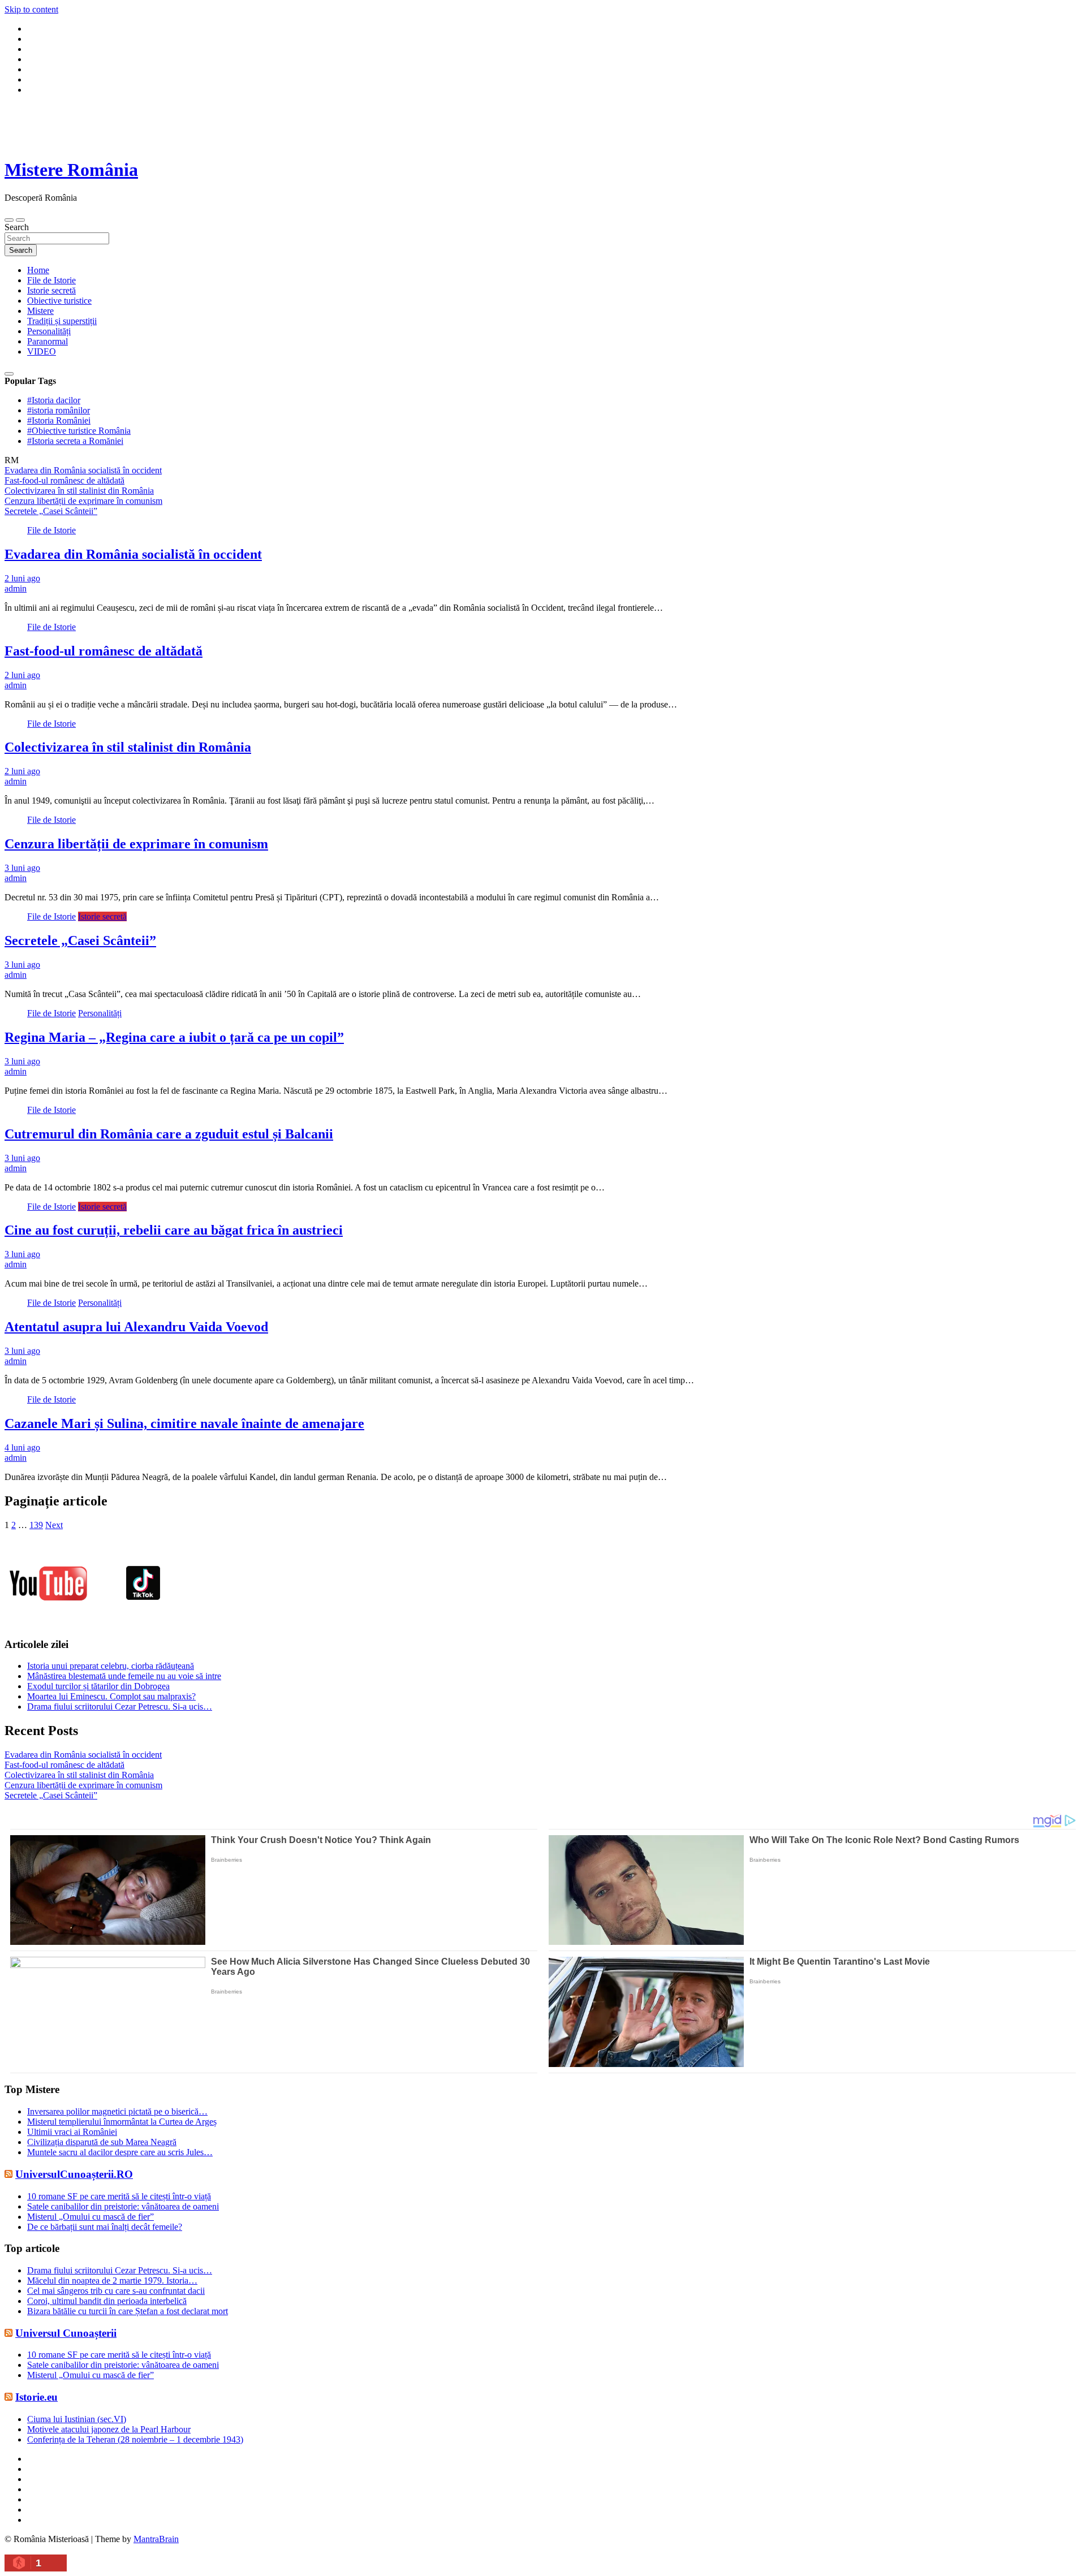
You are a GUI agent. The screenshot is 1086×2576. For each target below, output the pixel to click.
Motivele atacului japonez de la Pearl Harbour (109, 2429)
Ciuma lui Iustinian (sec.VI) (77, 2419)
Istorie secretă (51, 290)
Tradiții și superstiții (62, 321)
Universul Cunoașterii (66, 2333)
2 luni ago (22, 578)
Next (54, 1525)
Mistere (40, 311)
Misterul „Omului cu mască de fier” (90, 2217)
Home (38, 270)
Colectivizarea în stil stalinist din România (128, 747)
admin (16, 588)
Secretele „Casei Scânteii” (80, 940)
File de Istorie (51, 280)
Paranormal (48, 341)
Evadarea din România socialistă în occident (133, 554)
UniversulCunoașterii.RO (74, 2174)
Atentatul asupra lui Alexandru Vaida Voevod (136, 1327)
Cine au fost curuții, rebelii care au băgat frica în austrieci (174, 1230)
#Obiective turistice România (79, 431)
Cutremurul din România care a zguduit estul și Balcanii (169, 1134)
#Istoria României (59, 420)
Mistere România (71, 170)
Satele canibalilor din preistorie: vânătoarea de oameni (123, 2206)
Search (17, 227)
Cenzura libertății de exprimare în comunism (136, 844)
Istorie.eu (36, 2397)
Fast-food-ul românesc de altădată (104, 651)
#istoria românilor (59, 410)
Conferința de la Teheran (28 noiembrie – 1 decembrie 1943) (135, 2439)
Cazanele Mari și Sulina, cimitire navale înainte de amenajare (184, 1423)
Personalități (49, 331)
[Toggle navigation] (9, 220)
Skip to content (31, 9)
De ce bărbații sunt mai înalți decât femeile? (105, 2227)
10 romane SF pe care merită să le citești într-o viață (119, 2196)
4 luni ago (22, 1447)
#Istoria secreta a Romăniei (75, 441)
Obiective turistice (59, 301)
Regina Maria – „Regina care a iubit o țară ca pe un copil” (174, 1037)
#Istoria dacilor (54, 400)
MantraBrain (156, 2539)
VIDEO (42, 351)
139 (36, 1525)
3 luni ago (22, 868)
